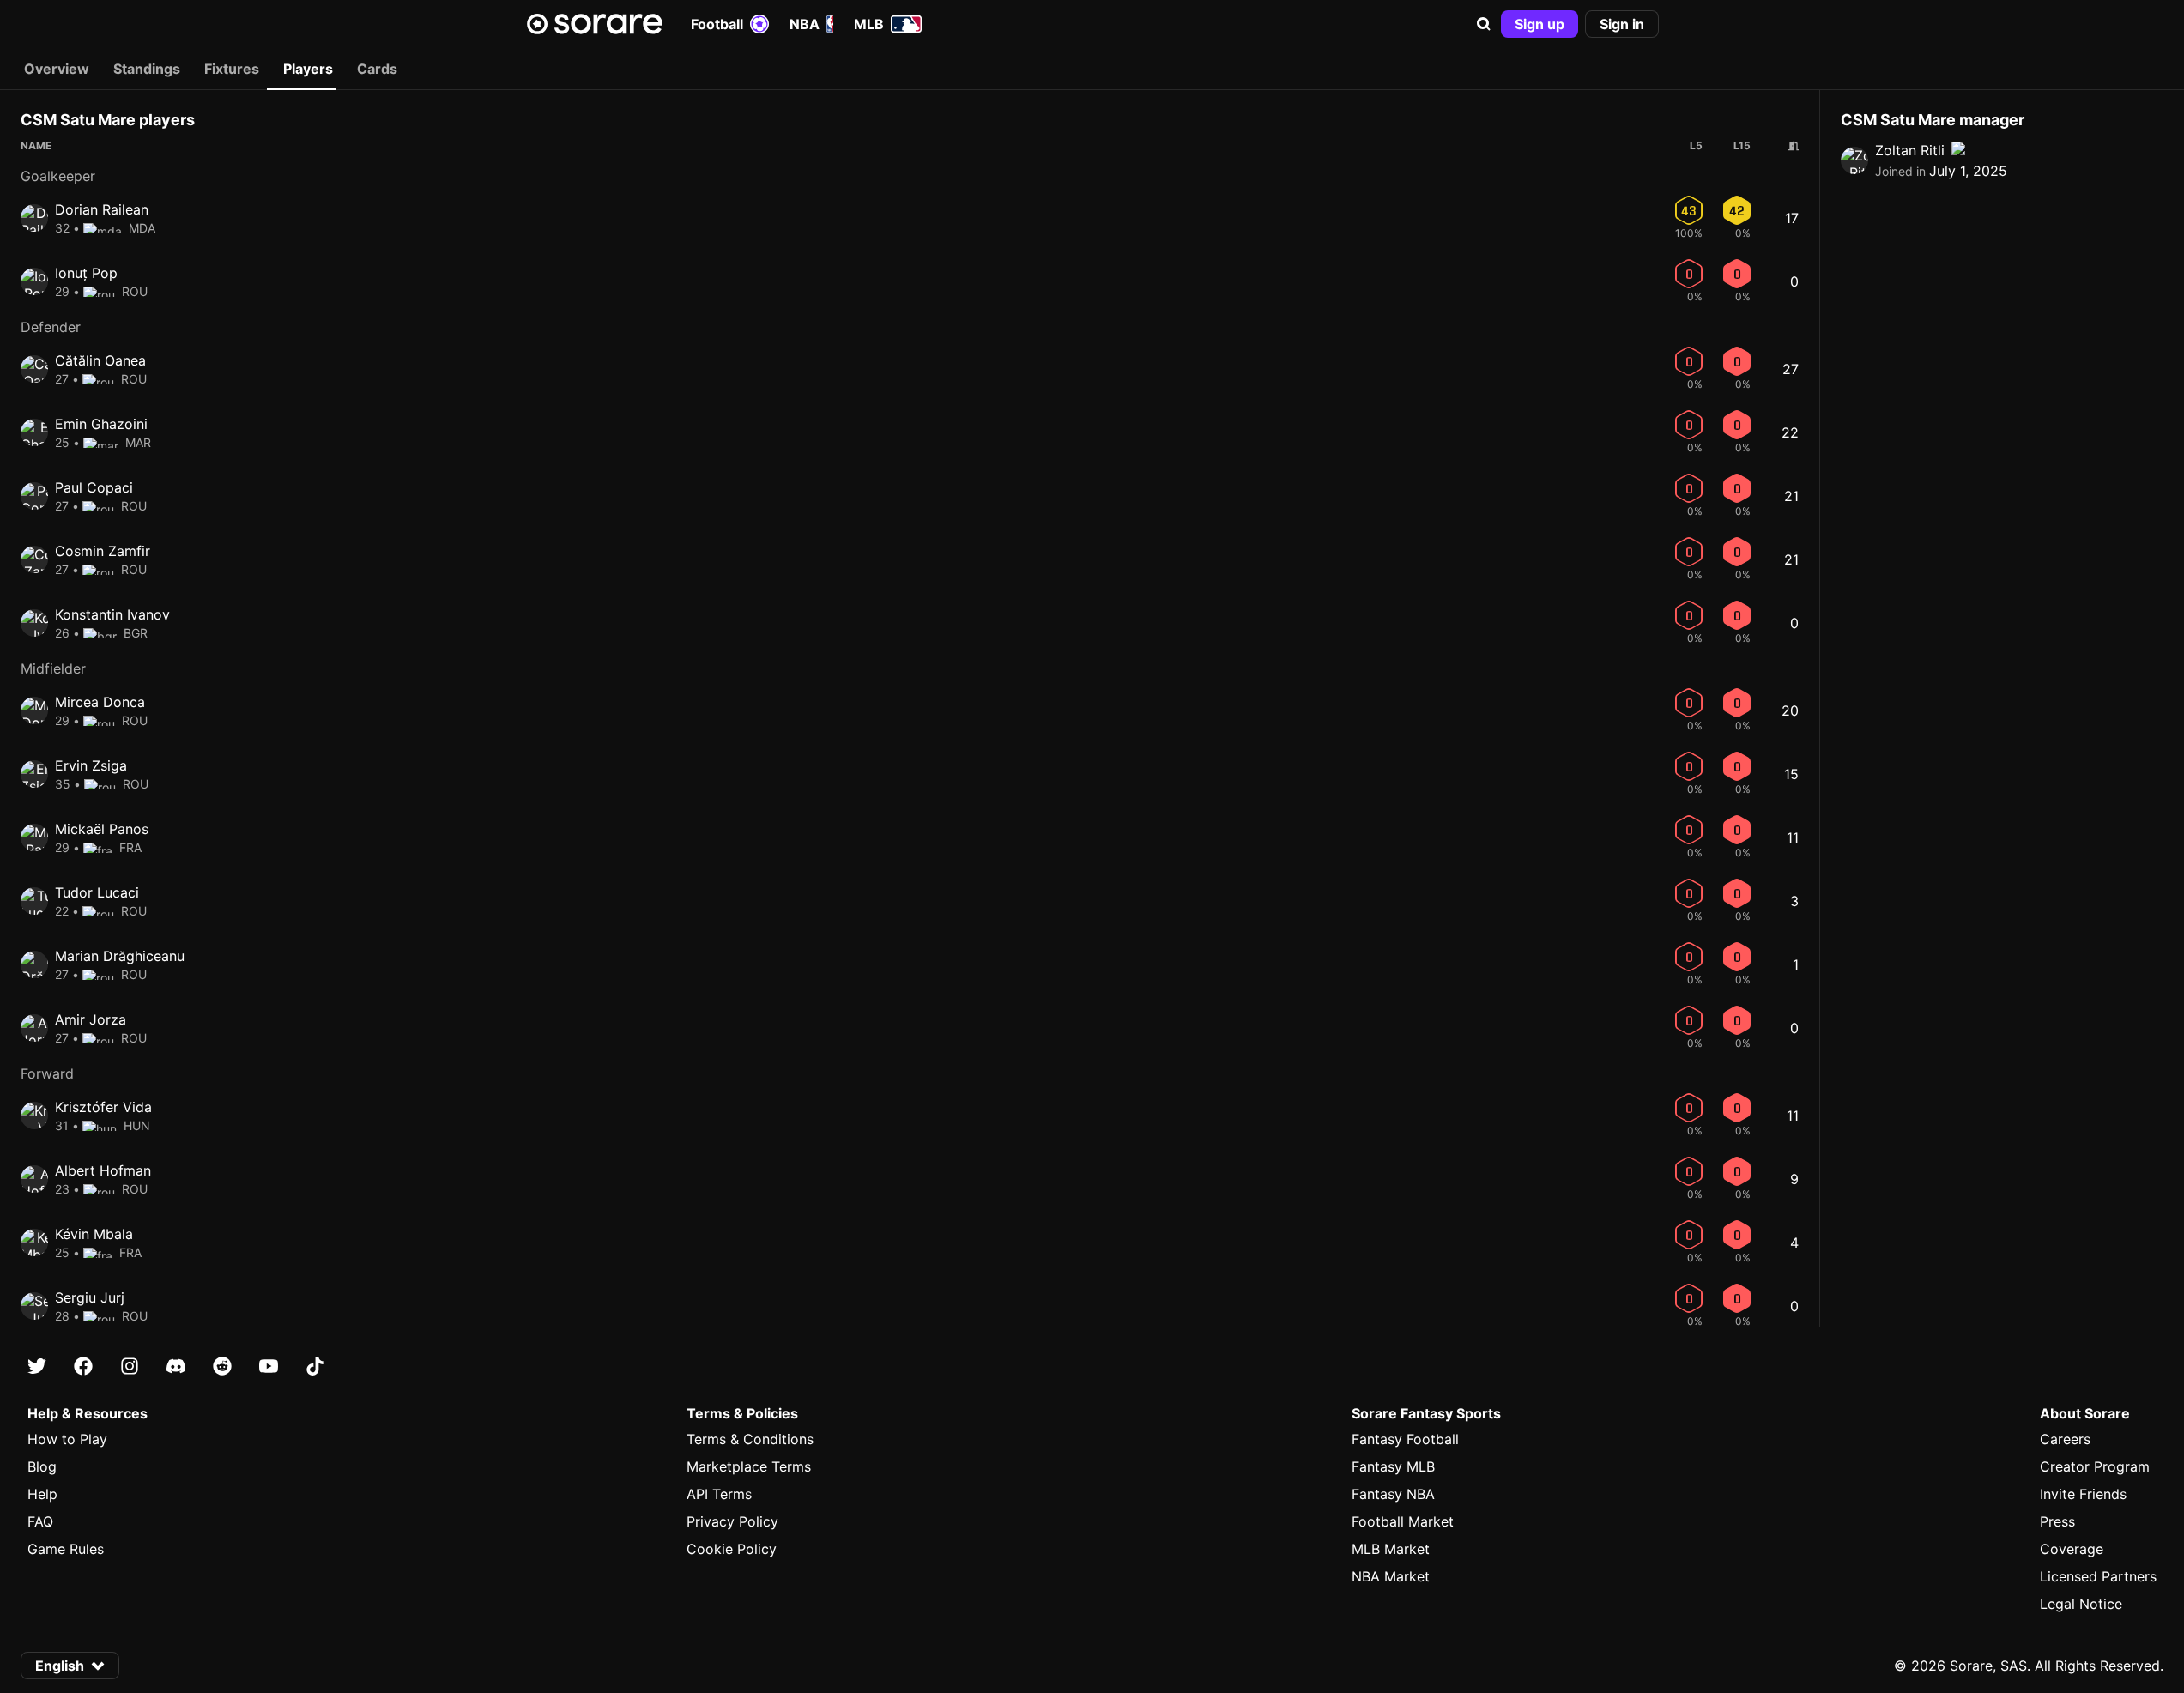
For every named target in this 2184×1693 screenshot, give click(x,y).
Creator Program (2095, 1466)
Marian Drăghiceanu (120, 956)
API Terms (719, 1494)
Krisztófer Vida (103, 1107)
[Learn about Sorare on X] (37, 1366)
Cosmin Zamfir (103, 551)
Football (717, 24)
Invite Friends (2083, 1494)
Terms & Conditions (750, 1439)
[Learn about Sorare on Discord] (176, 1366)
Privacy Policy (732, 1521)
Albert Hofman (103, 1170)
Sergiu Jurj (90, 1297)
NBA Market (1391, 1576)
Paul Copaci (94, 487)
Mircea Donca (100, 702)
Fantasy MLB (1393, 1466)
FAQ (40, 1521)
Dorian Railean (102, 209)
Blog (42, 1466)
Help (42, 1494)
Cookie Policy (732, 1549)
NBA (805, 24)
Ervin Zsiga (91, 765)
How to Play (67, 1439)
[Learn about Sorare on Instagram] (130, 1366)
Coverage (2072, 1549)
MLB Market (1391, 1549)
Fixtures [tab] (232, 69)
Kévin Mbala (94, 1234)
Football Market (1403, 1521)
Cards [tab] (377, 69)
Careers (2065, 1439)
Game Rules (66, 1549)
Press (2057, 1521)
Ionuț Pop (86, 273)
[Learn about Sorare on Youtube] (269, 1366)
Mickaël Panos (102, 829)
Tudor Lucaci (97, 892)
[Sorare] (595, 24)
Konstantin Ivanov (112, 614)
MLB (869, 24)
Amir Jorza (91, 1019)
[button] (1484, 24)
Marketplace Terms (749, 1466)
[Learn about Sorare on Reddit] (222, 1366)
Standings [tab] (147, 69)
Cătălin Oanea (100, 360)
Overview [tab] (57, 69)
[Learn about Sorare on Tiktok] (315, 1366)
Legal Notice (2081, 1604)
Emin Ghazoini (101, 424)
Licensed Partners (2098, 1576)
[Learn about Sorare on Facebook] (83, 1366)
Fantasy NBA (1393, 1494)
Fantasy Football (1405, 1439)
